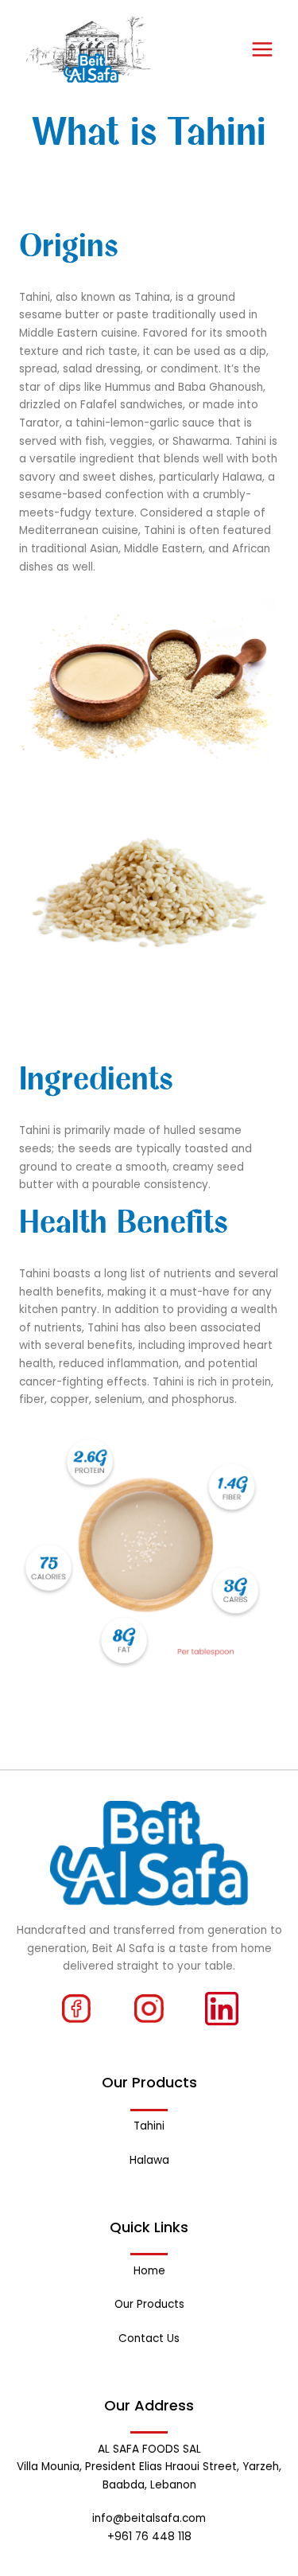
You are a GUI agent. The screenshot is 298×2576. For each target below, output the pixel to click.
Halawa (149, 2160)
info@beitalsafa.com (149, 2518)
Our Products (149, 2304)
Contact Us (149, 2338)
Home (149, 2271)
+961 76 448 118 (149, 2537)
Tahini (149, 2126)
